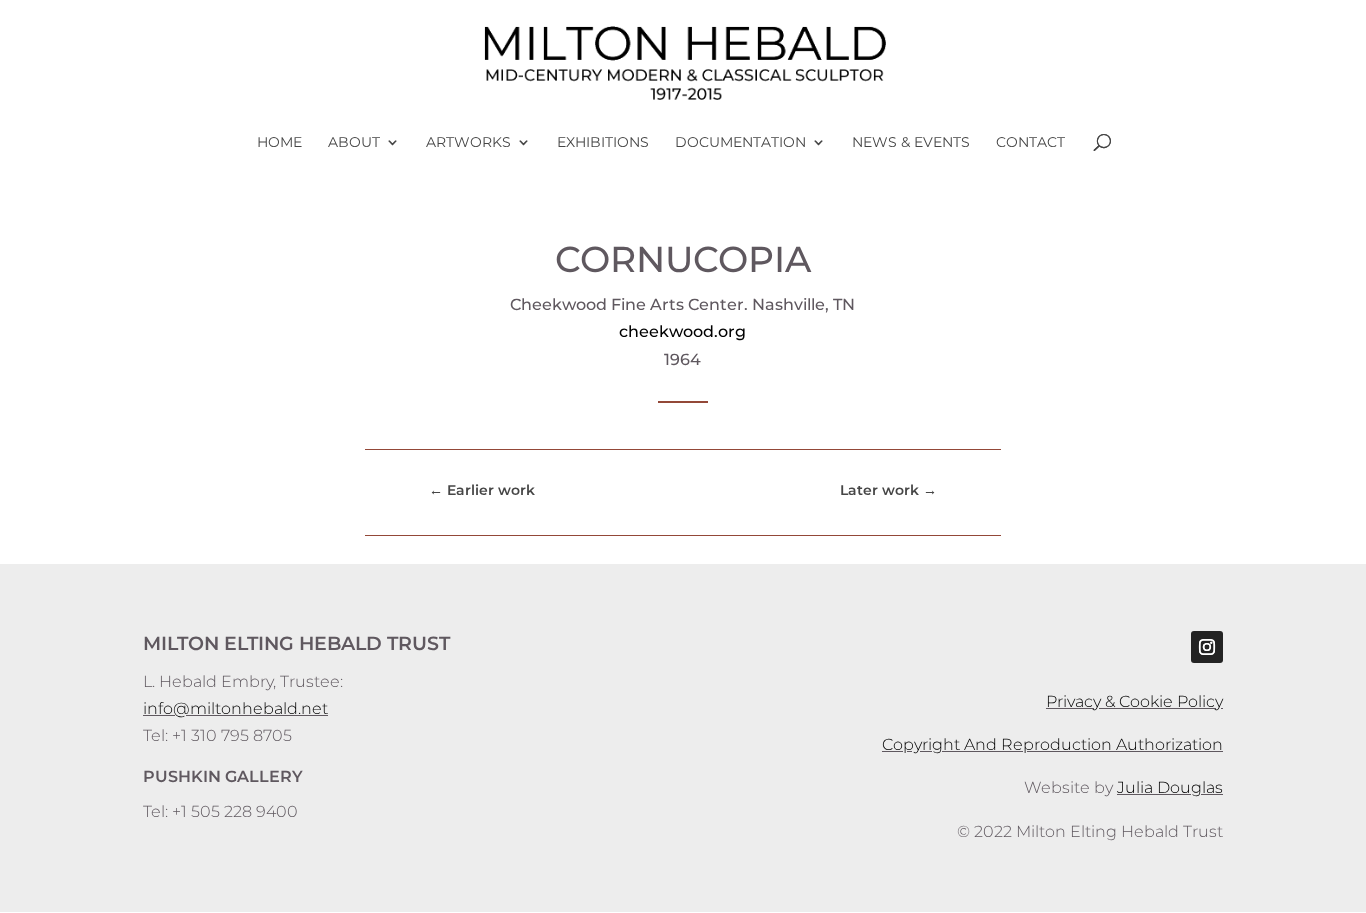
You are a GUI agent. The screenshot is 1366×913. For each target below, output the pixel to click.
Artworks (468, 143)
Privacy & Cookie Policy (1134, 701)
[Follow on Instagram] (1207, 647)
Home (279, 143)
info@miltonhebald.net (235, 708)
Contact (1030, 143)
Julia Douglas (1170, 787)
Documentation (740, 143)
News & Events (911, 143)
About (354, 143)
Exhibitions (603, 143)
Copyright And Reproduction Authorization (1052, 744)
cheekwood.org (682, 331)
